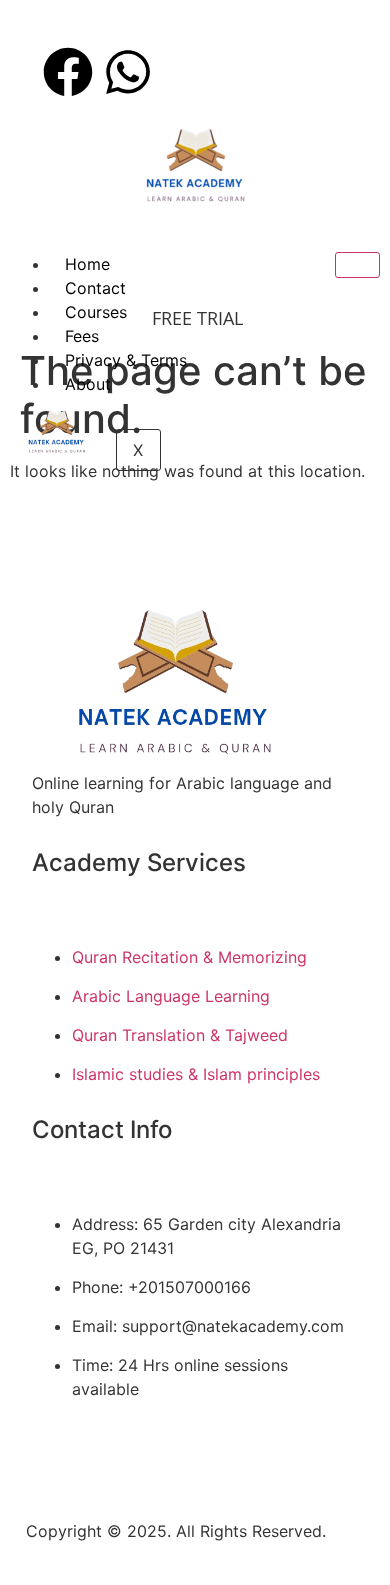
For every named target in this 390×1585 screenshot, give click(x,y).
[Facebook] (68, 72)
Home (87, 264)
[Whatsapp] (128, 72)
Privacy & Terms (126, 360)
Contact (95, 288)
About (88, 384)
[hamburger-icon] (357, 265)
